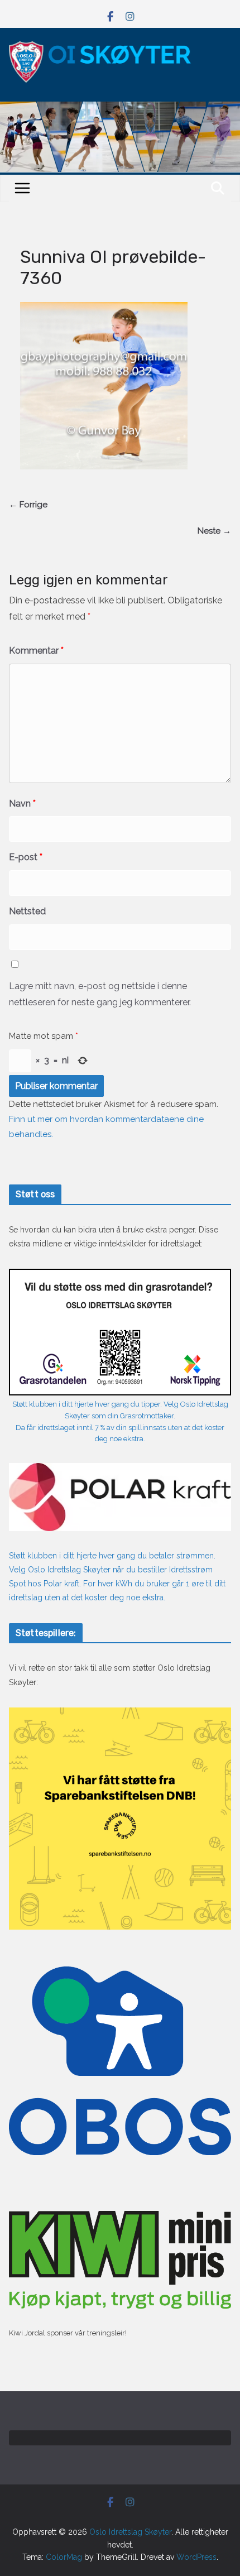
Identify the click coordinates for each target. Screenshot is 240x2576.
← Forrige (28, 505)
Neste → (214, 531)
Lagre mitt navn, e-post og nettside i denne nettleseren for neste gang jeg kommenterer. (100, 994)
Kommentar (36, 651)
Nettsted (27, 911)
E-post (26, 857)
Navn (22, 803)
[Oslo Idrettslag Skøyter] (120, 108)
